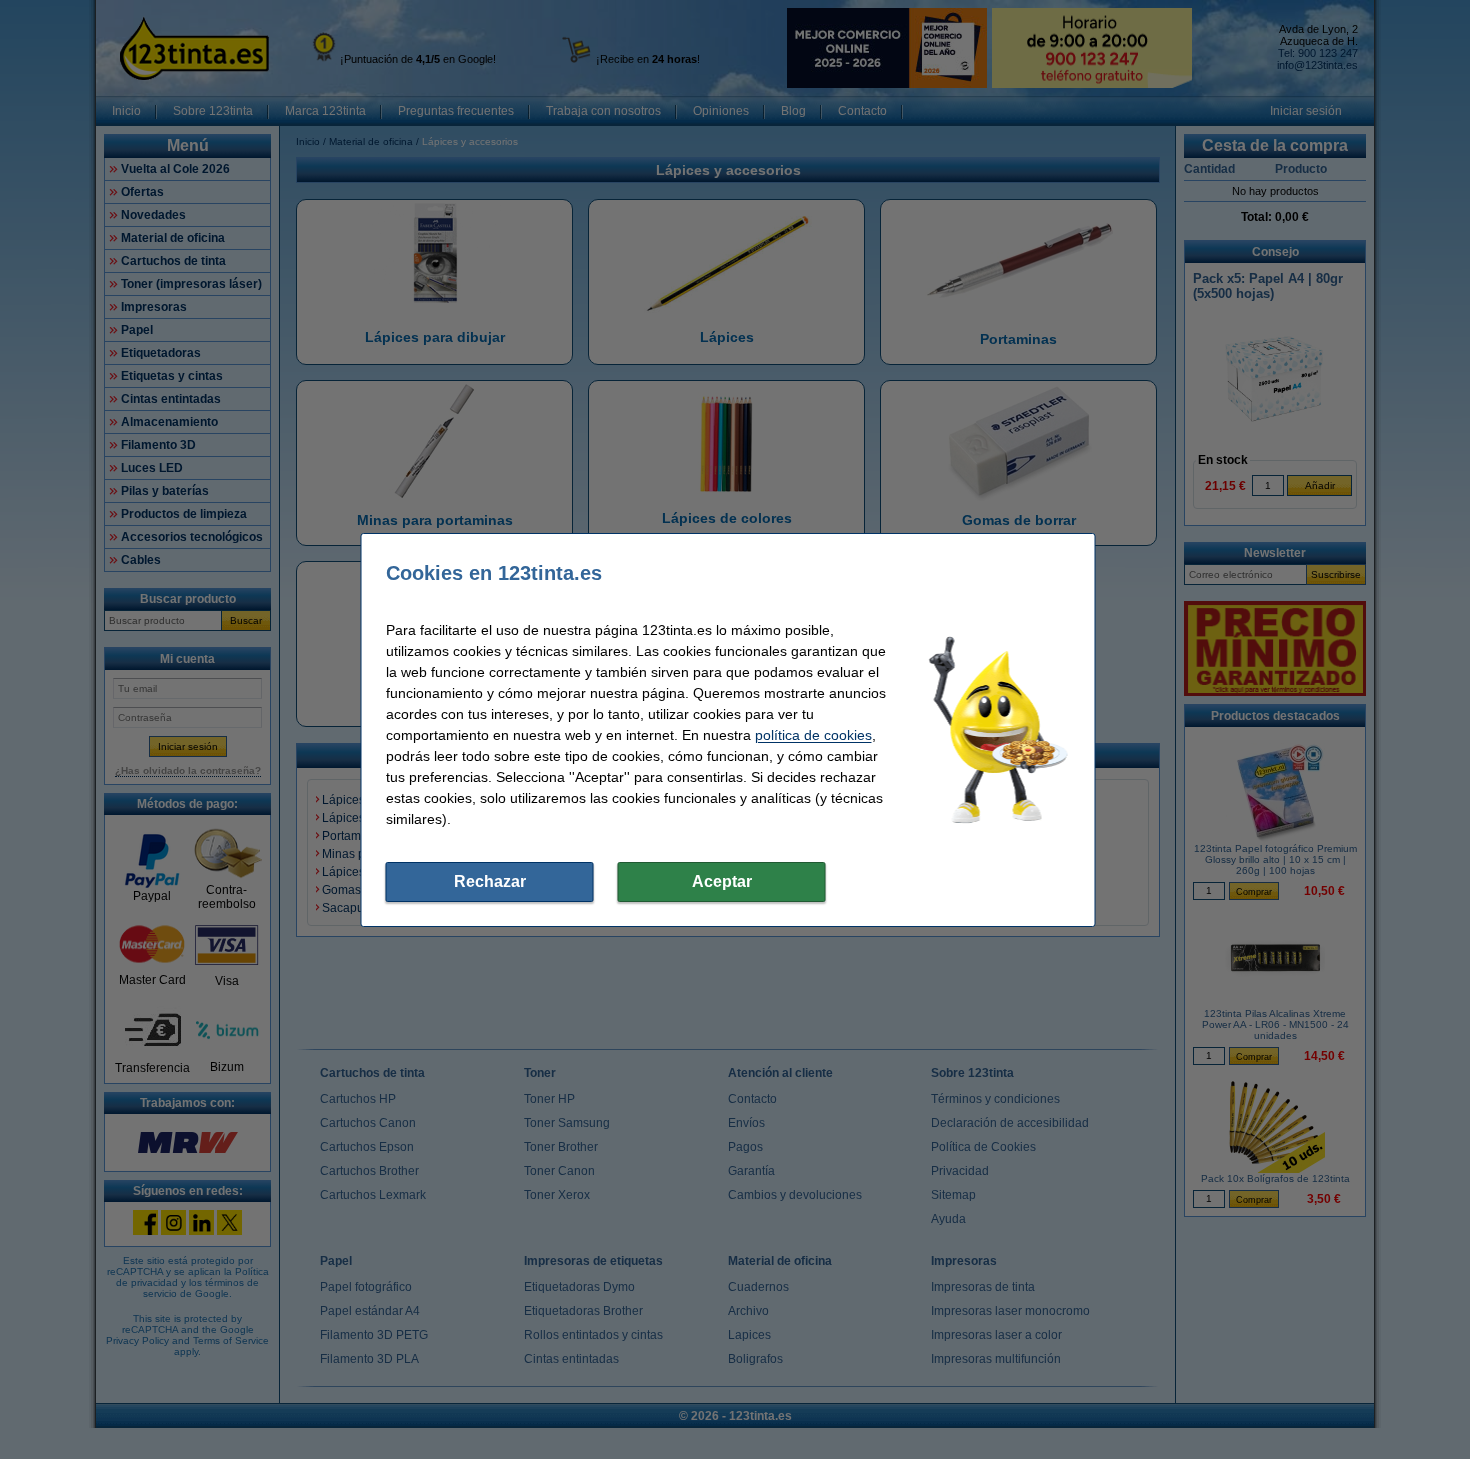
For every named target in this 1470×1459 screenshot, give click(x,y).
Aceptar (722, 881)
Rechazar (490, 881)
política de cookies (813, 735)
